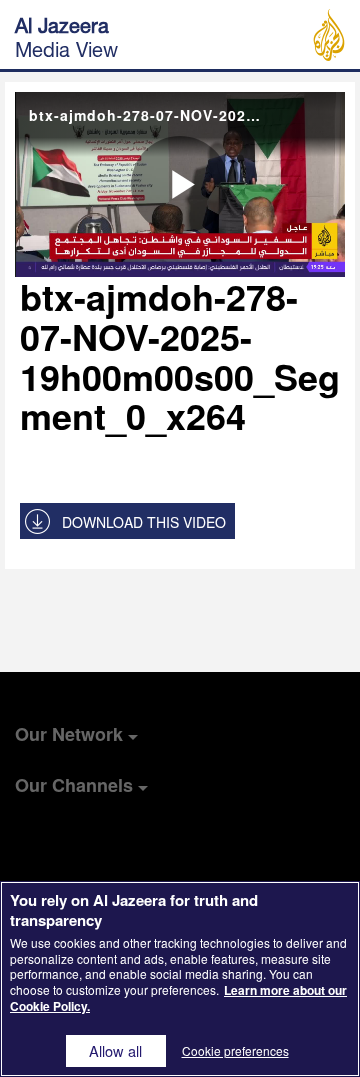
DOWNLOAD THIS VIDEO (144, 522)
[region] (180, 979)
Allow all (115, 1050)
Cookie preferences (235, 1050)
